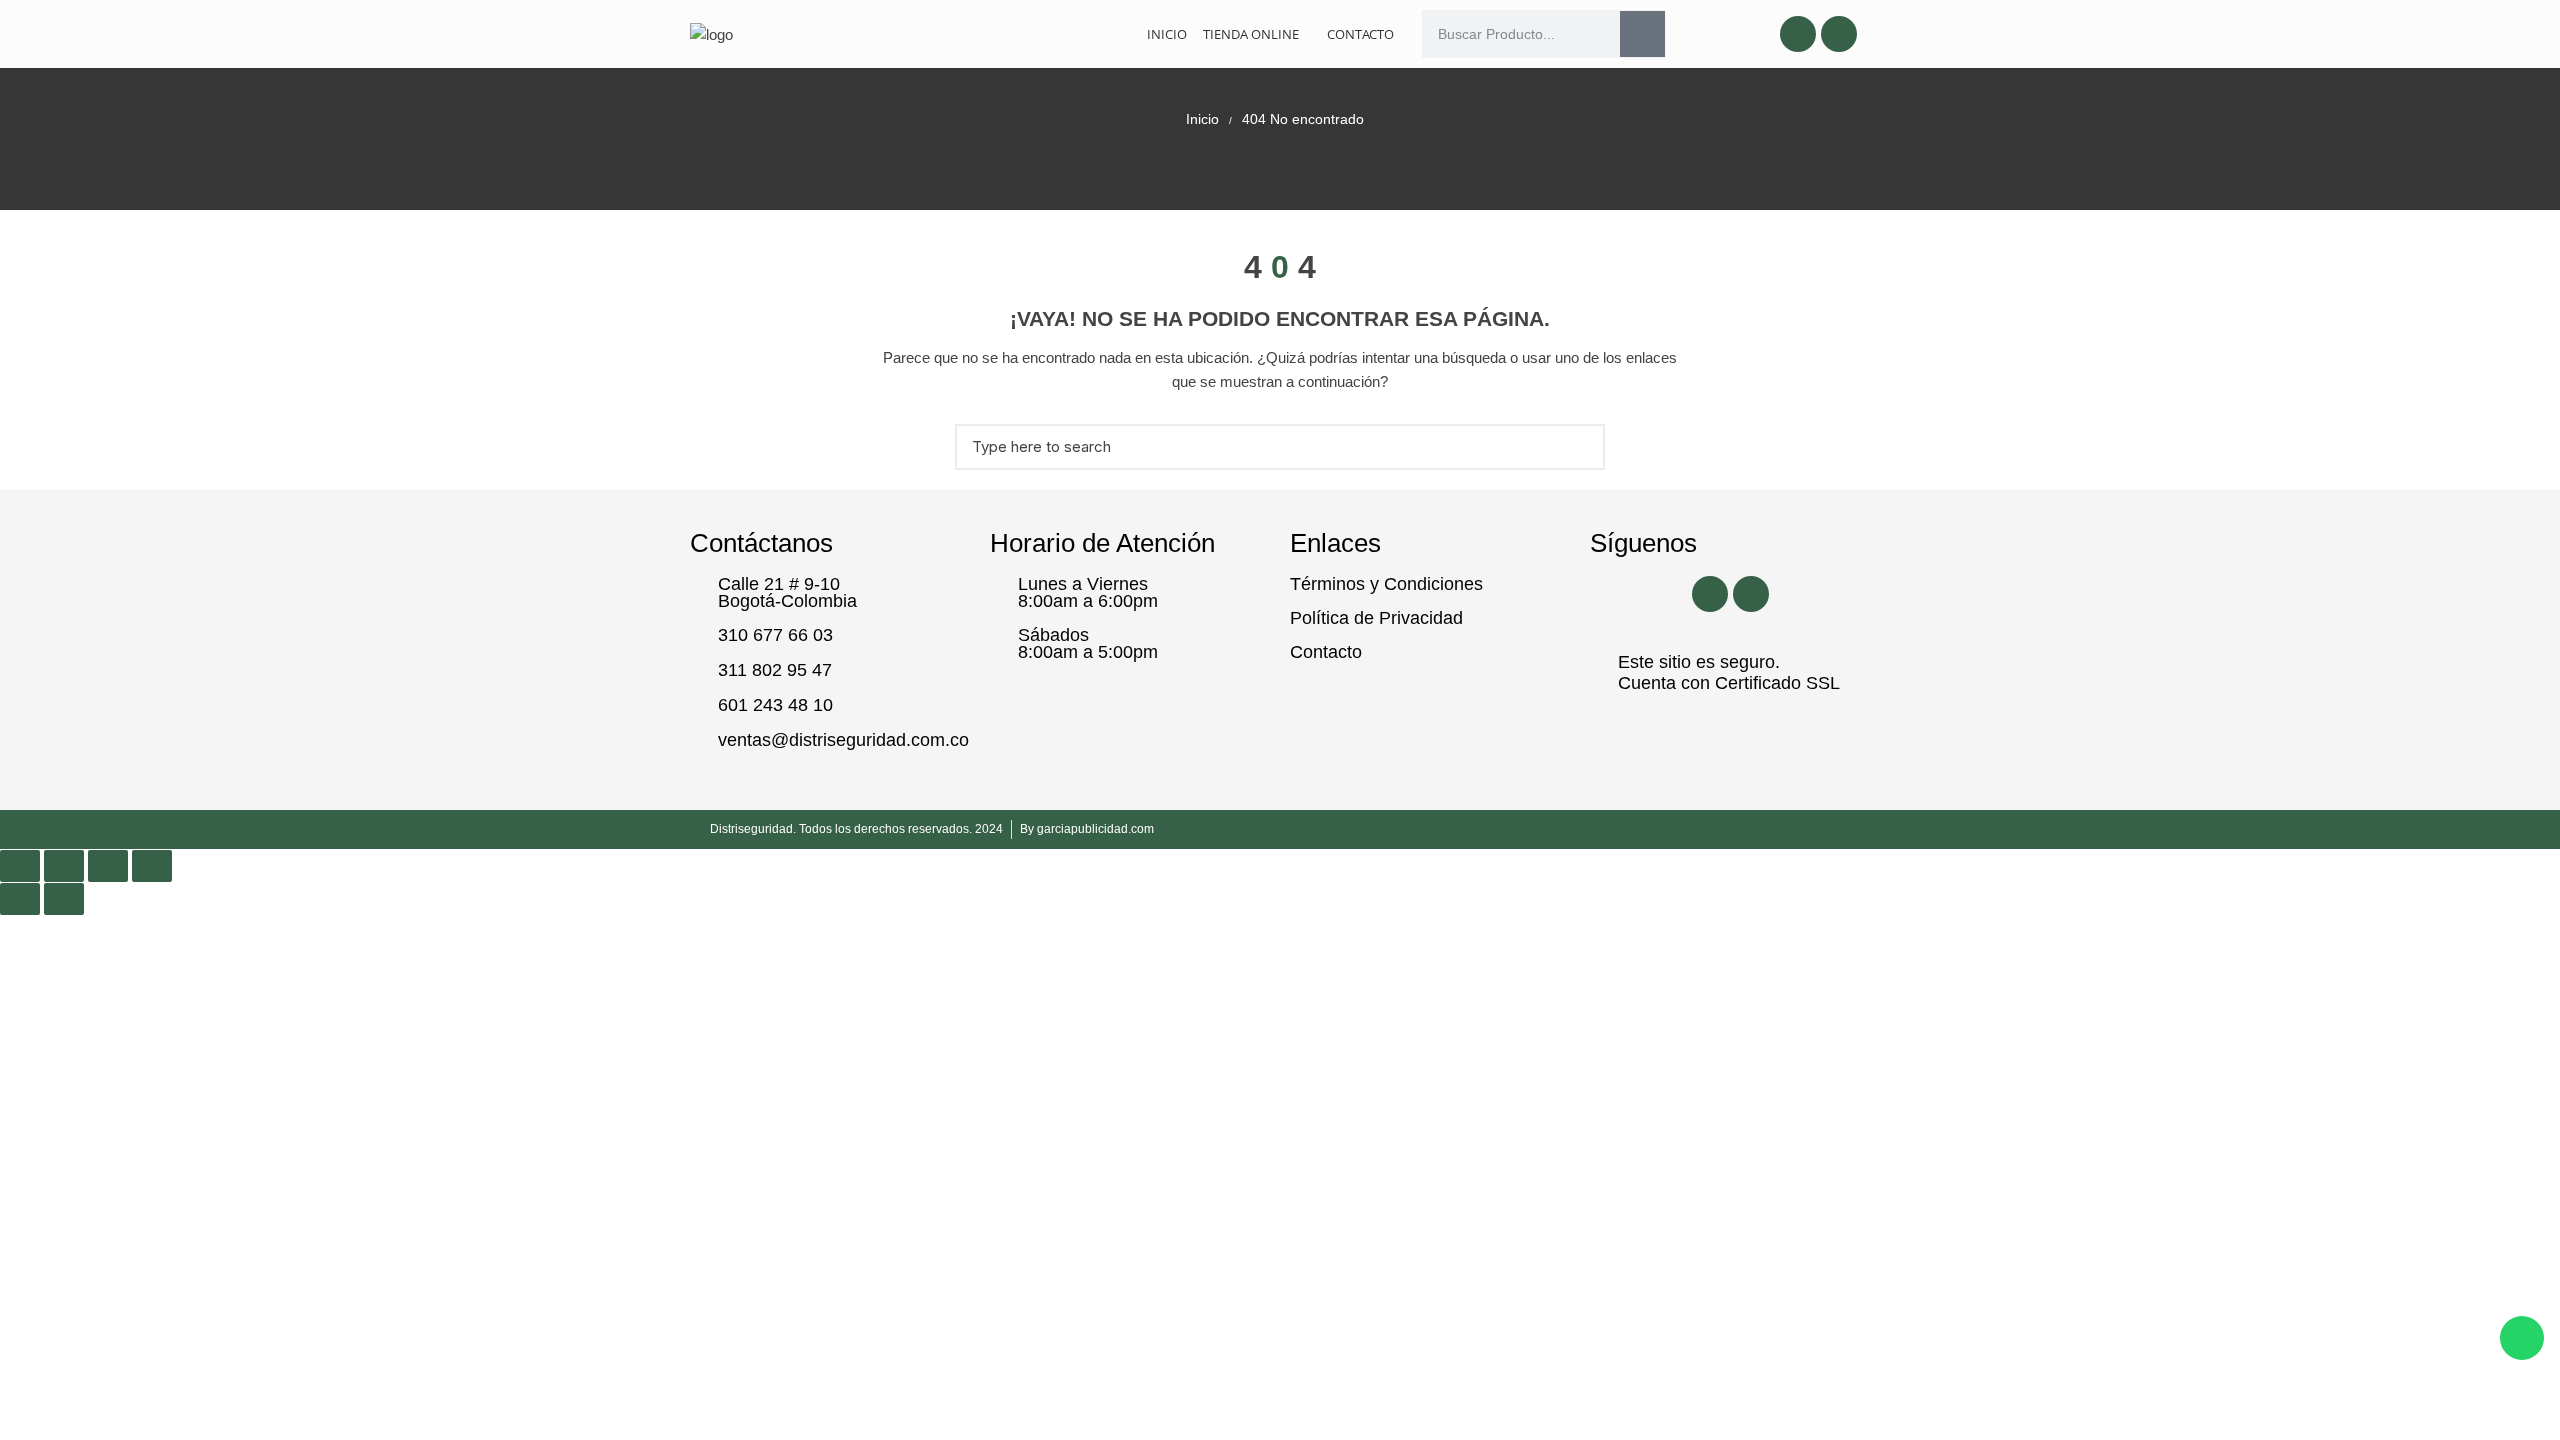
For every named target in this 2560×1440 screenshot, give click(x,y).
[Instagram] (1839, 34)
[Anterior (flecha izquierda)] (20, 899)
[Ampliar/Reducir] (20, 866)
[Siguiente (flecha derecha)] (64, 899)
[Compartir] (108, 866)
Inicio (1167, 34)
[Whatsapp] (2522, 1338)
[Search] (1642, 34)
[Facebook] (1798, 34)
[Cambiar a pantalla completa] (64, 866)
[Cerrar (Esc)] (152, 866)
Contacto (1360, 34)
